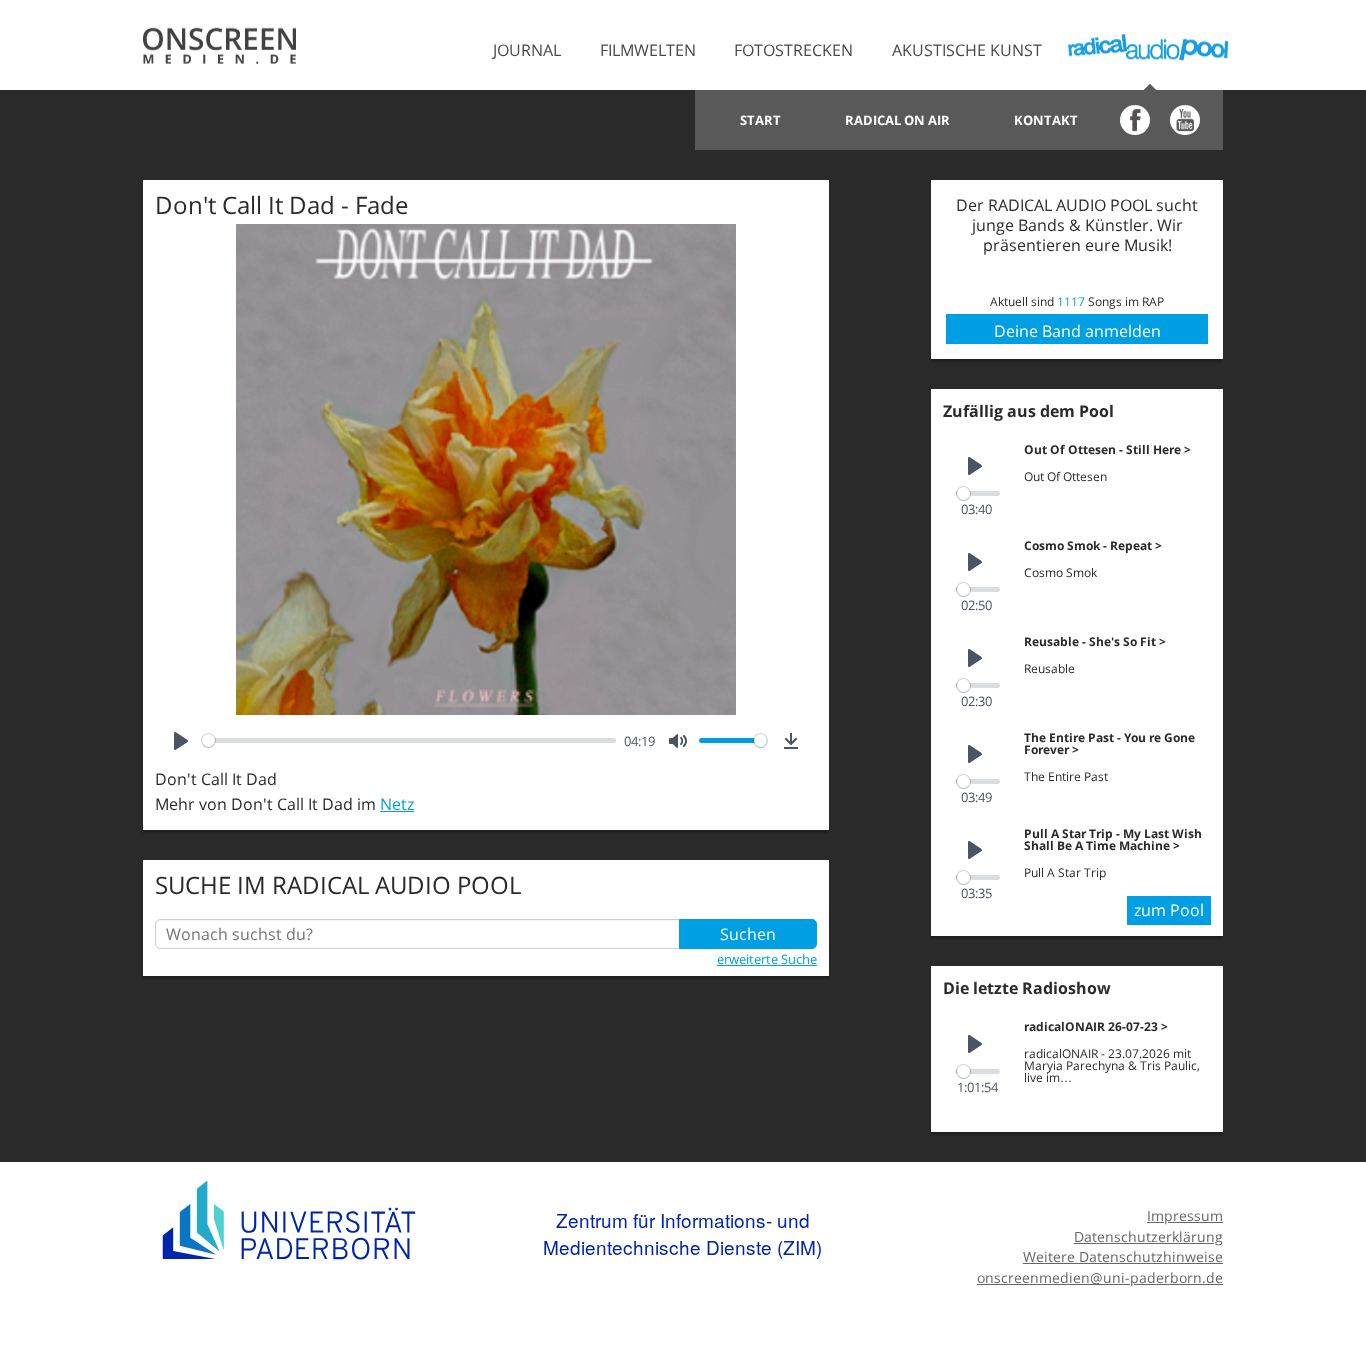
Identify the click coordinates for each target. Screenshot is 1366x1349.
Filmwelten (648, 50)
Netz (397, 804)
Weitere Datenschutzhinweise (1123, 1256)
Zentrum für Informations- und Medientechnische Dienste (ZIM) (682, 1233)
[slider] (409, 740)
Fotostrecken (793, 50)
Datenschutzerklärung (1148, 1236)
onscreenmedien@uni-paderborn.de (1100, 1277)
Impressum (1185, 1215)
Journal (527, 50)
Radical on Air (897, 120)
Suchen (748, 934)
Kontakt (1046, 120)
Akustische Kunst (967, 50)
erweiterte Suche (767, 959)
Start (760, 120)
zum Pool (1169, 910)
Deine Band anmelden (1077, 331)
